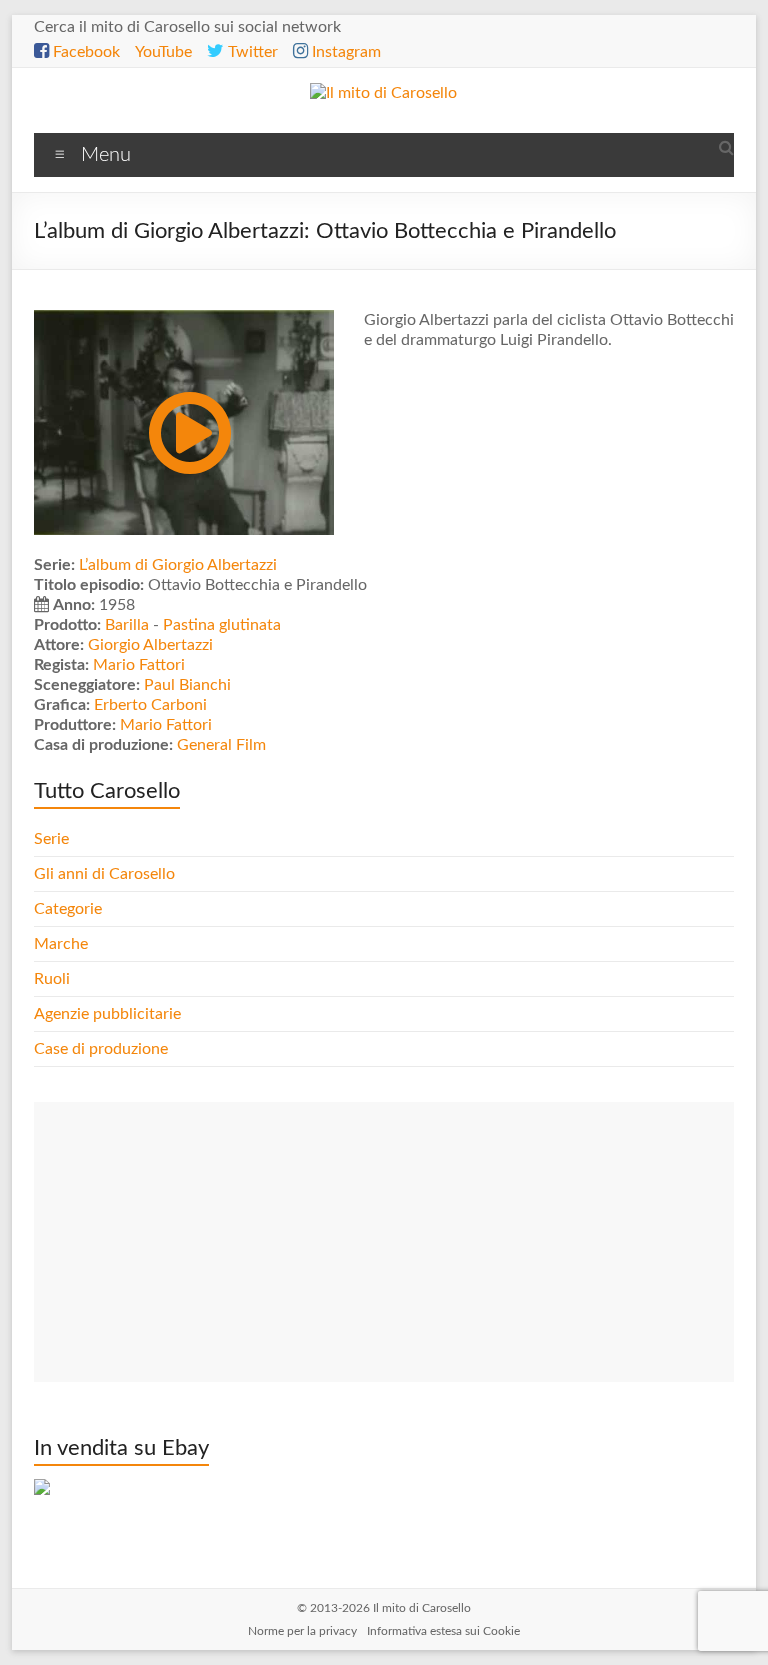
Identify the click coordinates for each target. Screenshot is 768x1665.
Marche (61, 944)
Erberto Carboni (150, 705)
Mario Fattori (139, 665)
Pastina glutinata (222, 625)
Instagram (344, 52)
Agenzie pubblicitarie (109, 1014)
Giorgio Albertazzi (150, 645)
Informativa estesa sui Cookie (443, 1631)
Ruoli (52, 979)
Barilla (127, 625)
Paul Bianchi (187, 685)
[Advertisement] (384, 1242)
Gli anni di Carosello (104, 874)
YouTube (163, 52)
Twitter (251, 52)
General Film (221, 745)
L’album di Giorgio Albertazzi (178, 565)
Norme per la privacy (302, 1631)
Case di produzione (103, 1049)
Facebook (84, 52)
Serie (51, 839)
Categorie (70, 909)
